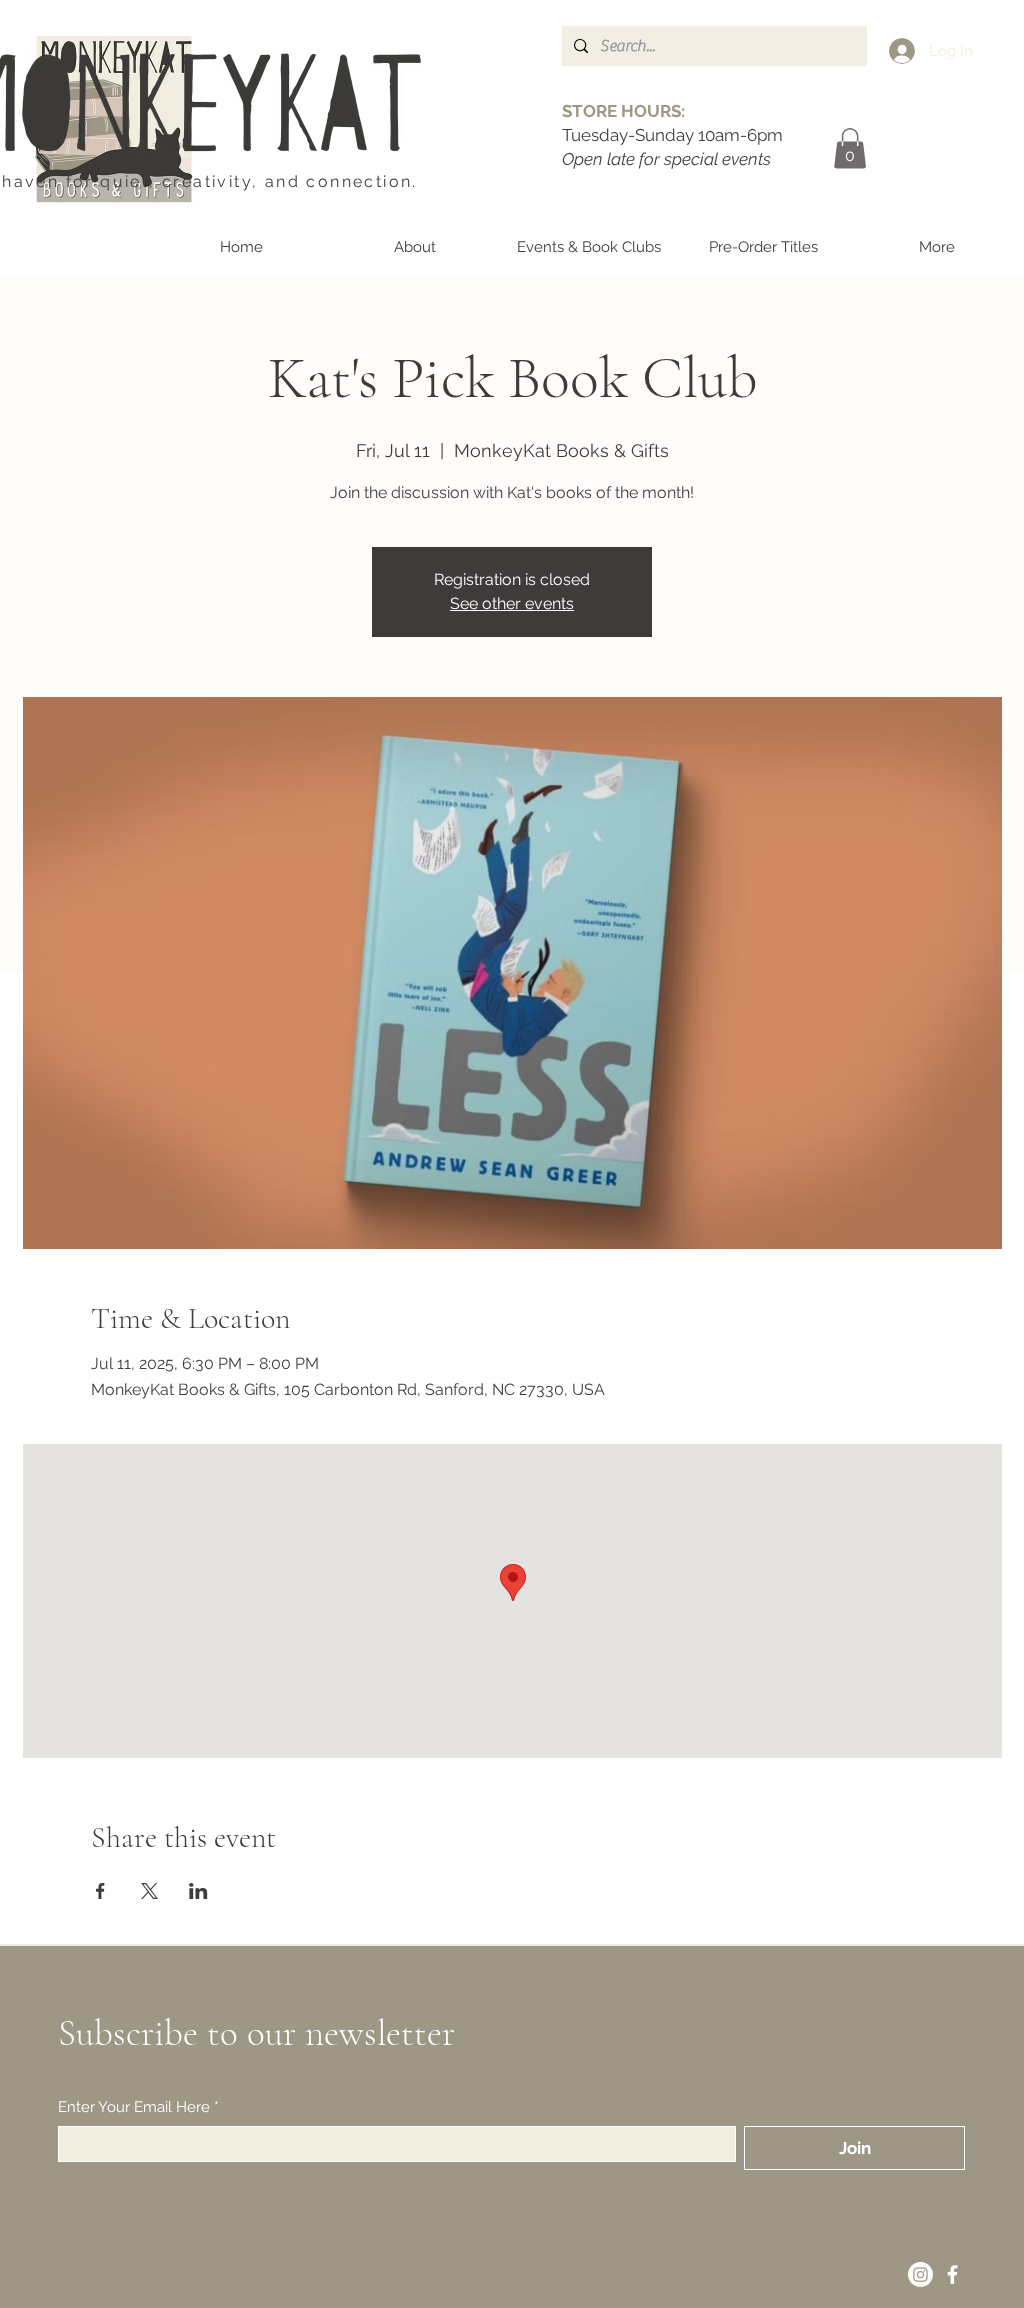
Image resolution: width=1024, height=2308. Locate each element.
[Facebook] (952, 2274)
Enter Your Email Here (138, 2107)
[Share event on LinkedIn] (198, 1891)
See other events (512, 603)
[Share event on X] (149, 1891)
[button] (850, 148)
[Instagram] (920, 2274)
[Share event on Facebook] (100, 1891)
